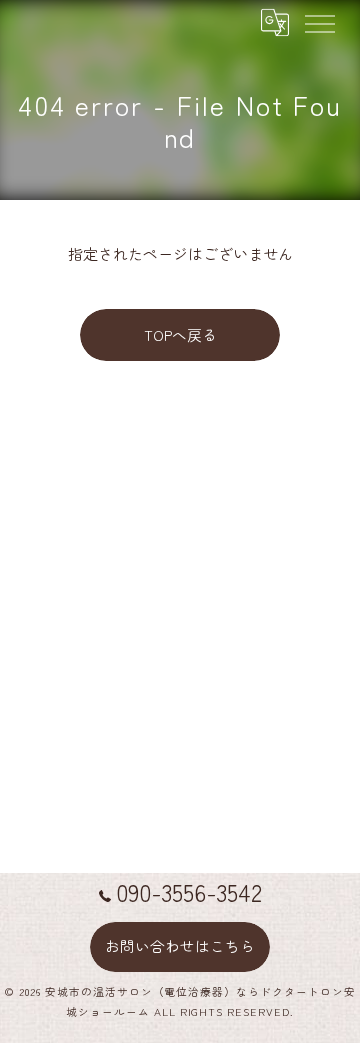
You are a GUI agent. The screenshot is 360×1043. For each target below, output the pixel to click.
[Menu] (319, 22)
